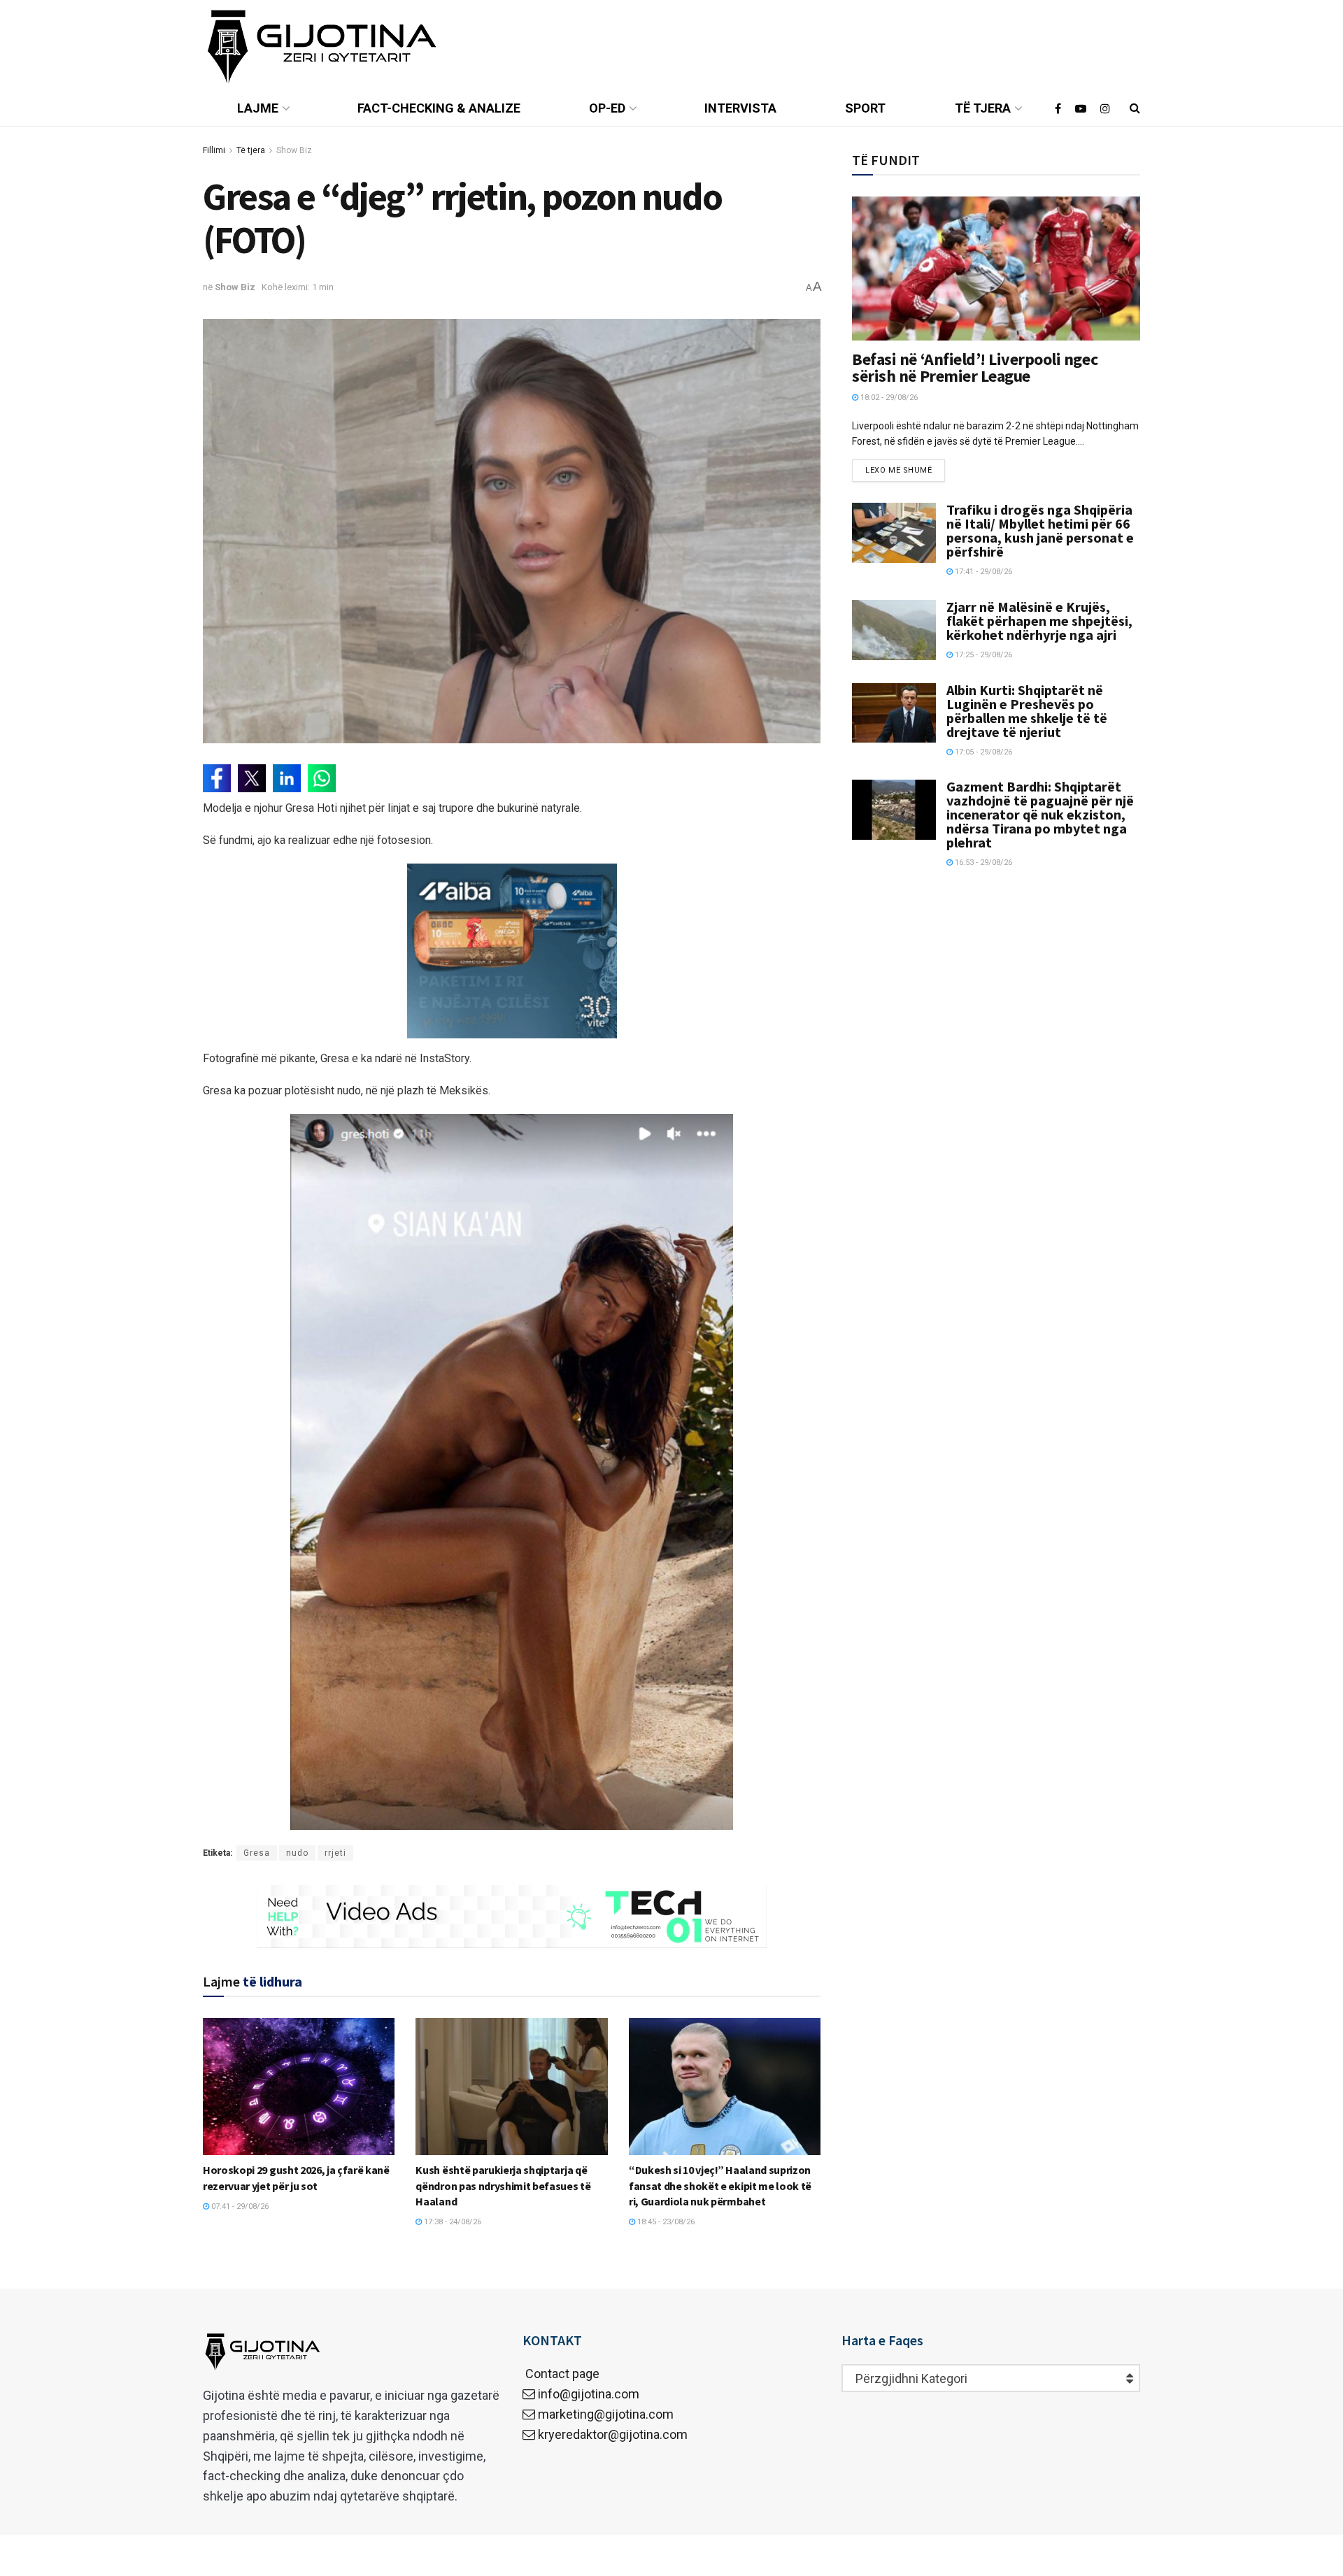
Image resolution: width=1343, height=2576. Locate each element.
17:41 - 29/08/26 (982, 572)
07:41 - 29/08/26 (239, 2206)
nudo (297, 1853)
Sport (865, 108)
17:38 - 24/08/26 (452, 2222)
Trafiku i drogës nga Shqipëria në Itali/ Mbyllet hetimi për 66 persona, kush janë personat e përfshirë (1040, 530)
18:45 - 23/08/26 (665, 2222)
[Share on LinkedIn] (287, 778)
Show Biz (294, 150)
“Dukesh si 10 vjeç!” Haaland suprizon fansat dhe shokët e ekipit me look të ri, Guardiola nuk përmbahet (720, 2185)
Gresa (257, 1853)
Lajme (258, 108)
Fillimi (214, 150)
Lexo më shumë (898, 470)
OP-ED (607, 108)
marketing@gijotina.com (606, 2414)
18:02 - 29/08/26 (888, 398)
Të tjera (983, 108)
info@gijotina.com (589, 2394)
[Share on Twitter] (252, 778)
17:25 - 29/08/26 (982, 655)
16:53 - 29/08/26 (982, 863)
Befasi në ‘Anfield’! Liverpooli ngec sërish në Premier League (975, 367)
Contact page (561, 2374)
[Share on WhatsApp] (322, 778)
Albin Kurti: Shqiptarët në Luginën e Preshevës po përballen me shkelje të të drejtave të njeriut (1027, 711)
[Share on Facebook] (217, 778)
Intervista (740, 108)
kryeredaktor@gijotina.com (613, 2434)
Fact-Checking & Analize (439, 108)
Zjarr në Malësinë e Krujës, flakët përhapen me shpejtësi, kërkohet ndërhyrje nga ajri (1039, 621)
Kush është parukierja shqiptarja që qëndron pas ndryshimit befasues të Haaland (503, 2185)
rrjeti (335, 1853)
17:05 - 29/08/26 (982, 752)
